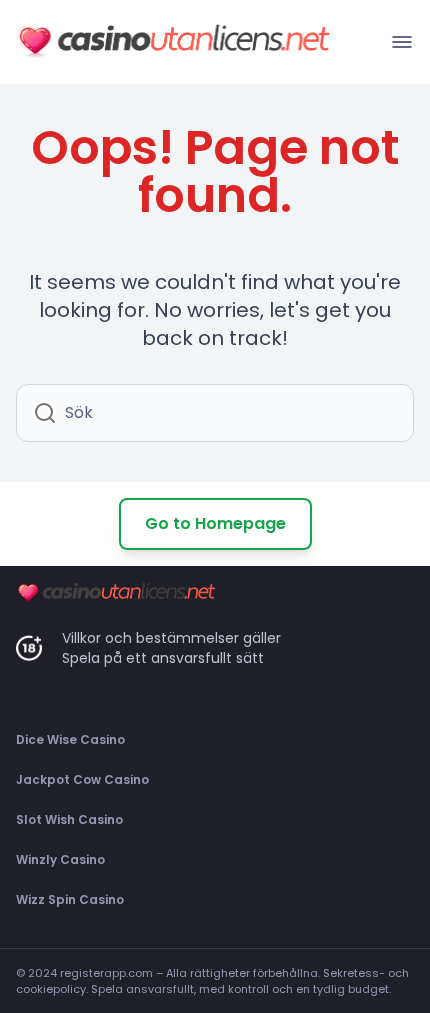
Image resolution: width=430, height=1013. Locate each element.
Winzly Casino (60, 859)
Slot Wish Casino (69, 819)
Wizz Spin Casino (70, 899)
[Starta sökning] (45, 413)
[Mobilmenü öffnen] (402, 42)
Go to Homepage (215, 523)
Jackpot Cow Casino (82, 779)
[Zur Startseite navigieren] (173, 42)
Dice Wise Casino (70, 739)
